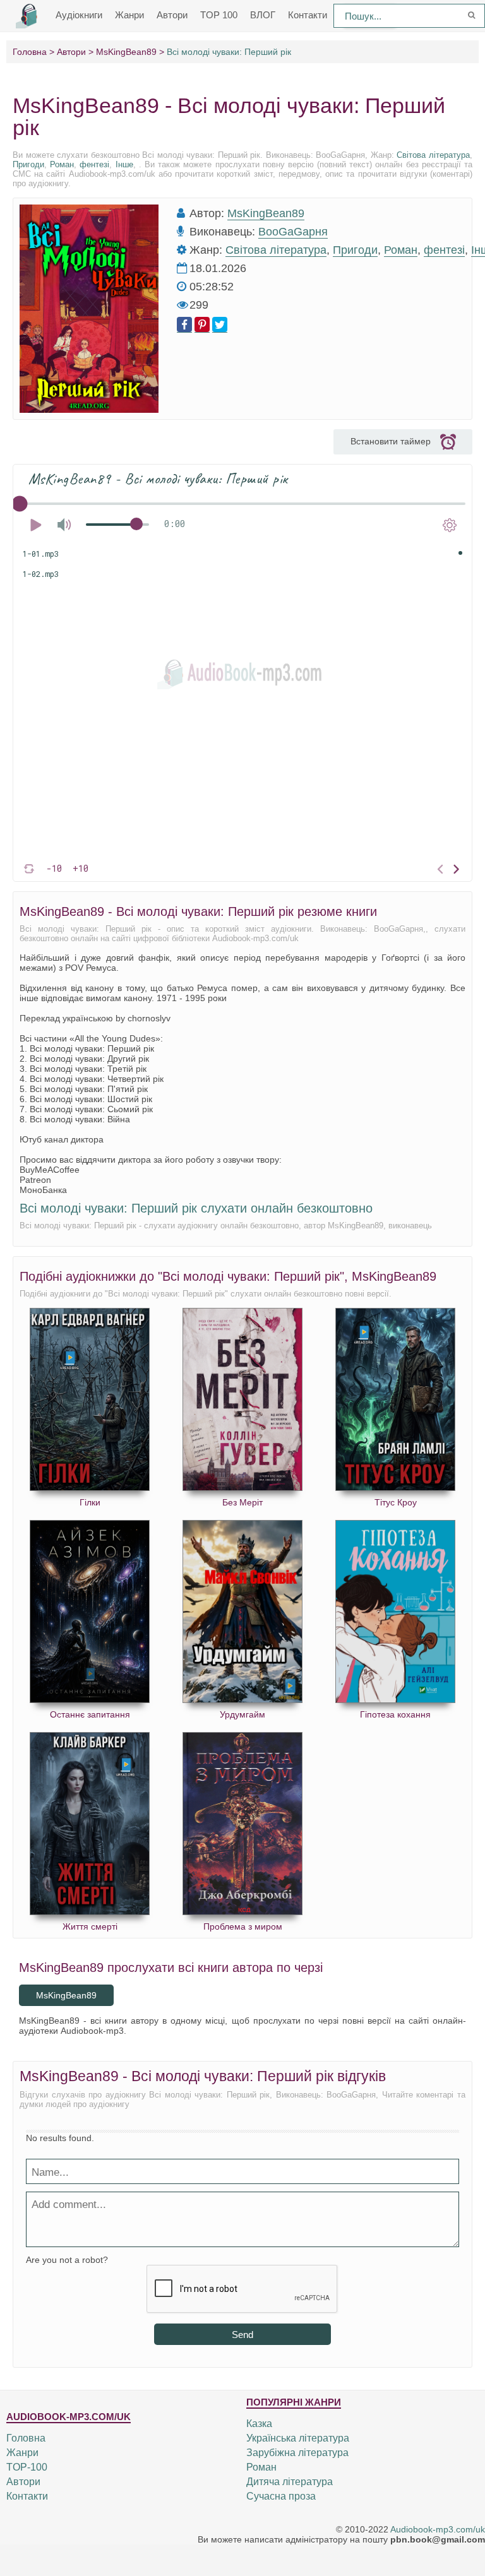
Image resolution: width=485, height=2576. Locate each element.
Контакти (308, 15)
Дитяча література (290, 2482)
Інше (124, 164)
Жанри (129, 15)
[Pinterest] (202, 325)
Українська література (298, 2438)
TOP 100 (219, 15)
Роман (62, 164)
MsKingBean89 (266, 213)
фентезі (94, 164)
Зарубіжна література (297, 2453)
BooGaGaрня (293, 232)
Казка (259, 2424)
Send (242, 2335)
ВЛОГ (263, 15)
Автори (172, 15)
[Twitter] (220, 325)
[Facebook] (184, 325)
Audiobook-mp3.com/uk (438, 2529)
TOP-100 (27, 2467)
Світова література (433, 155)
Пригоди (28, 164)
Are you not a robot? (67, 2260)
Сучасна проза (281, 2496)
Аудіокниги (79, 15)
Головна (26, 2438)
